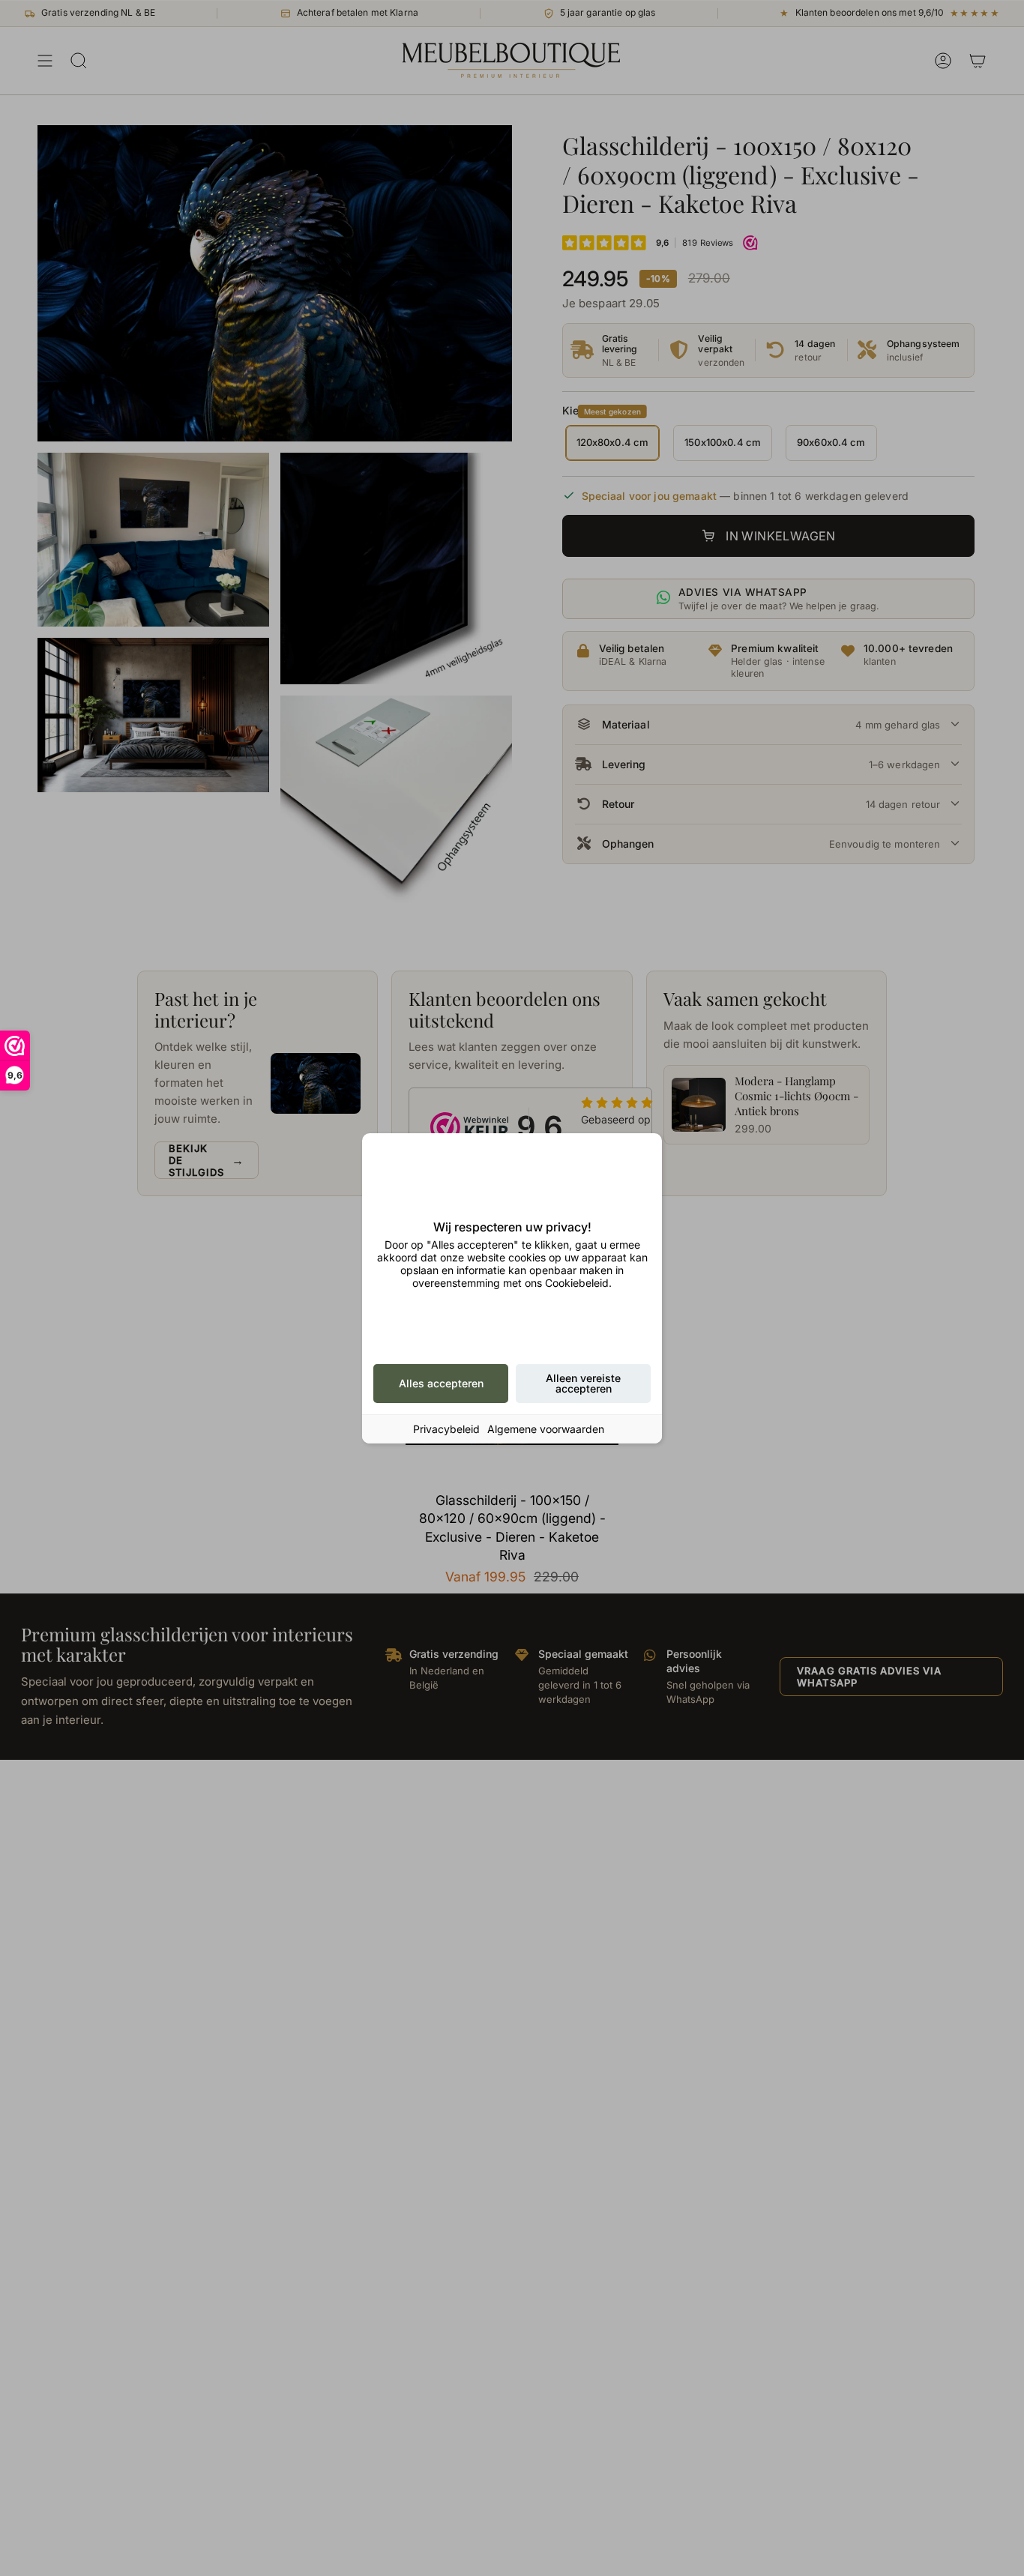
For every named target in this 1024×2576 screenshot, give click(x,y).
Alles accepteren (441, 1383)
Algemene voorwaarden (546, 1429)
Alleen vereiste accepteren (583, 1383)
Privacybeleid (446, 1429)
